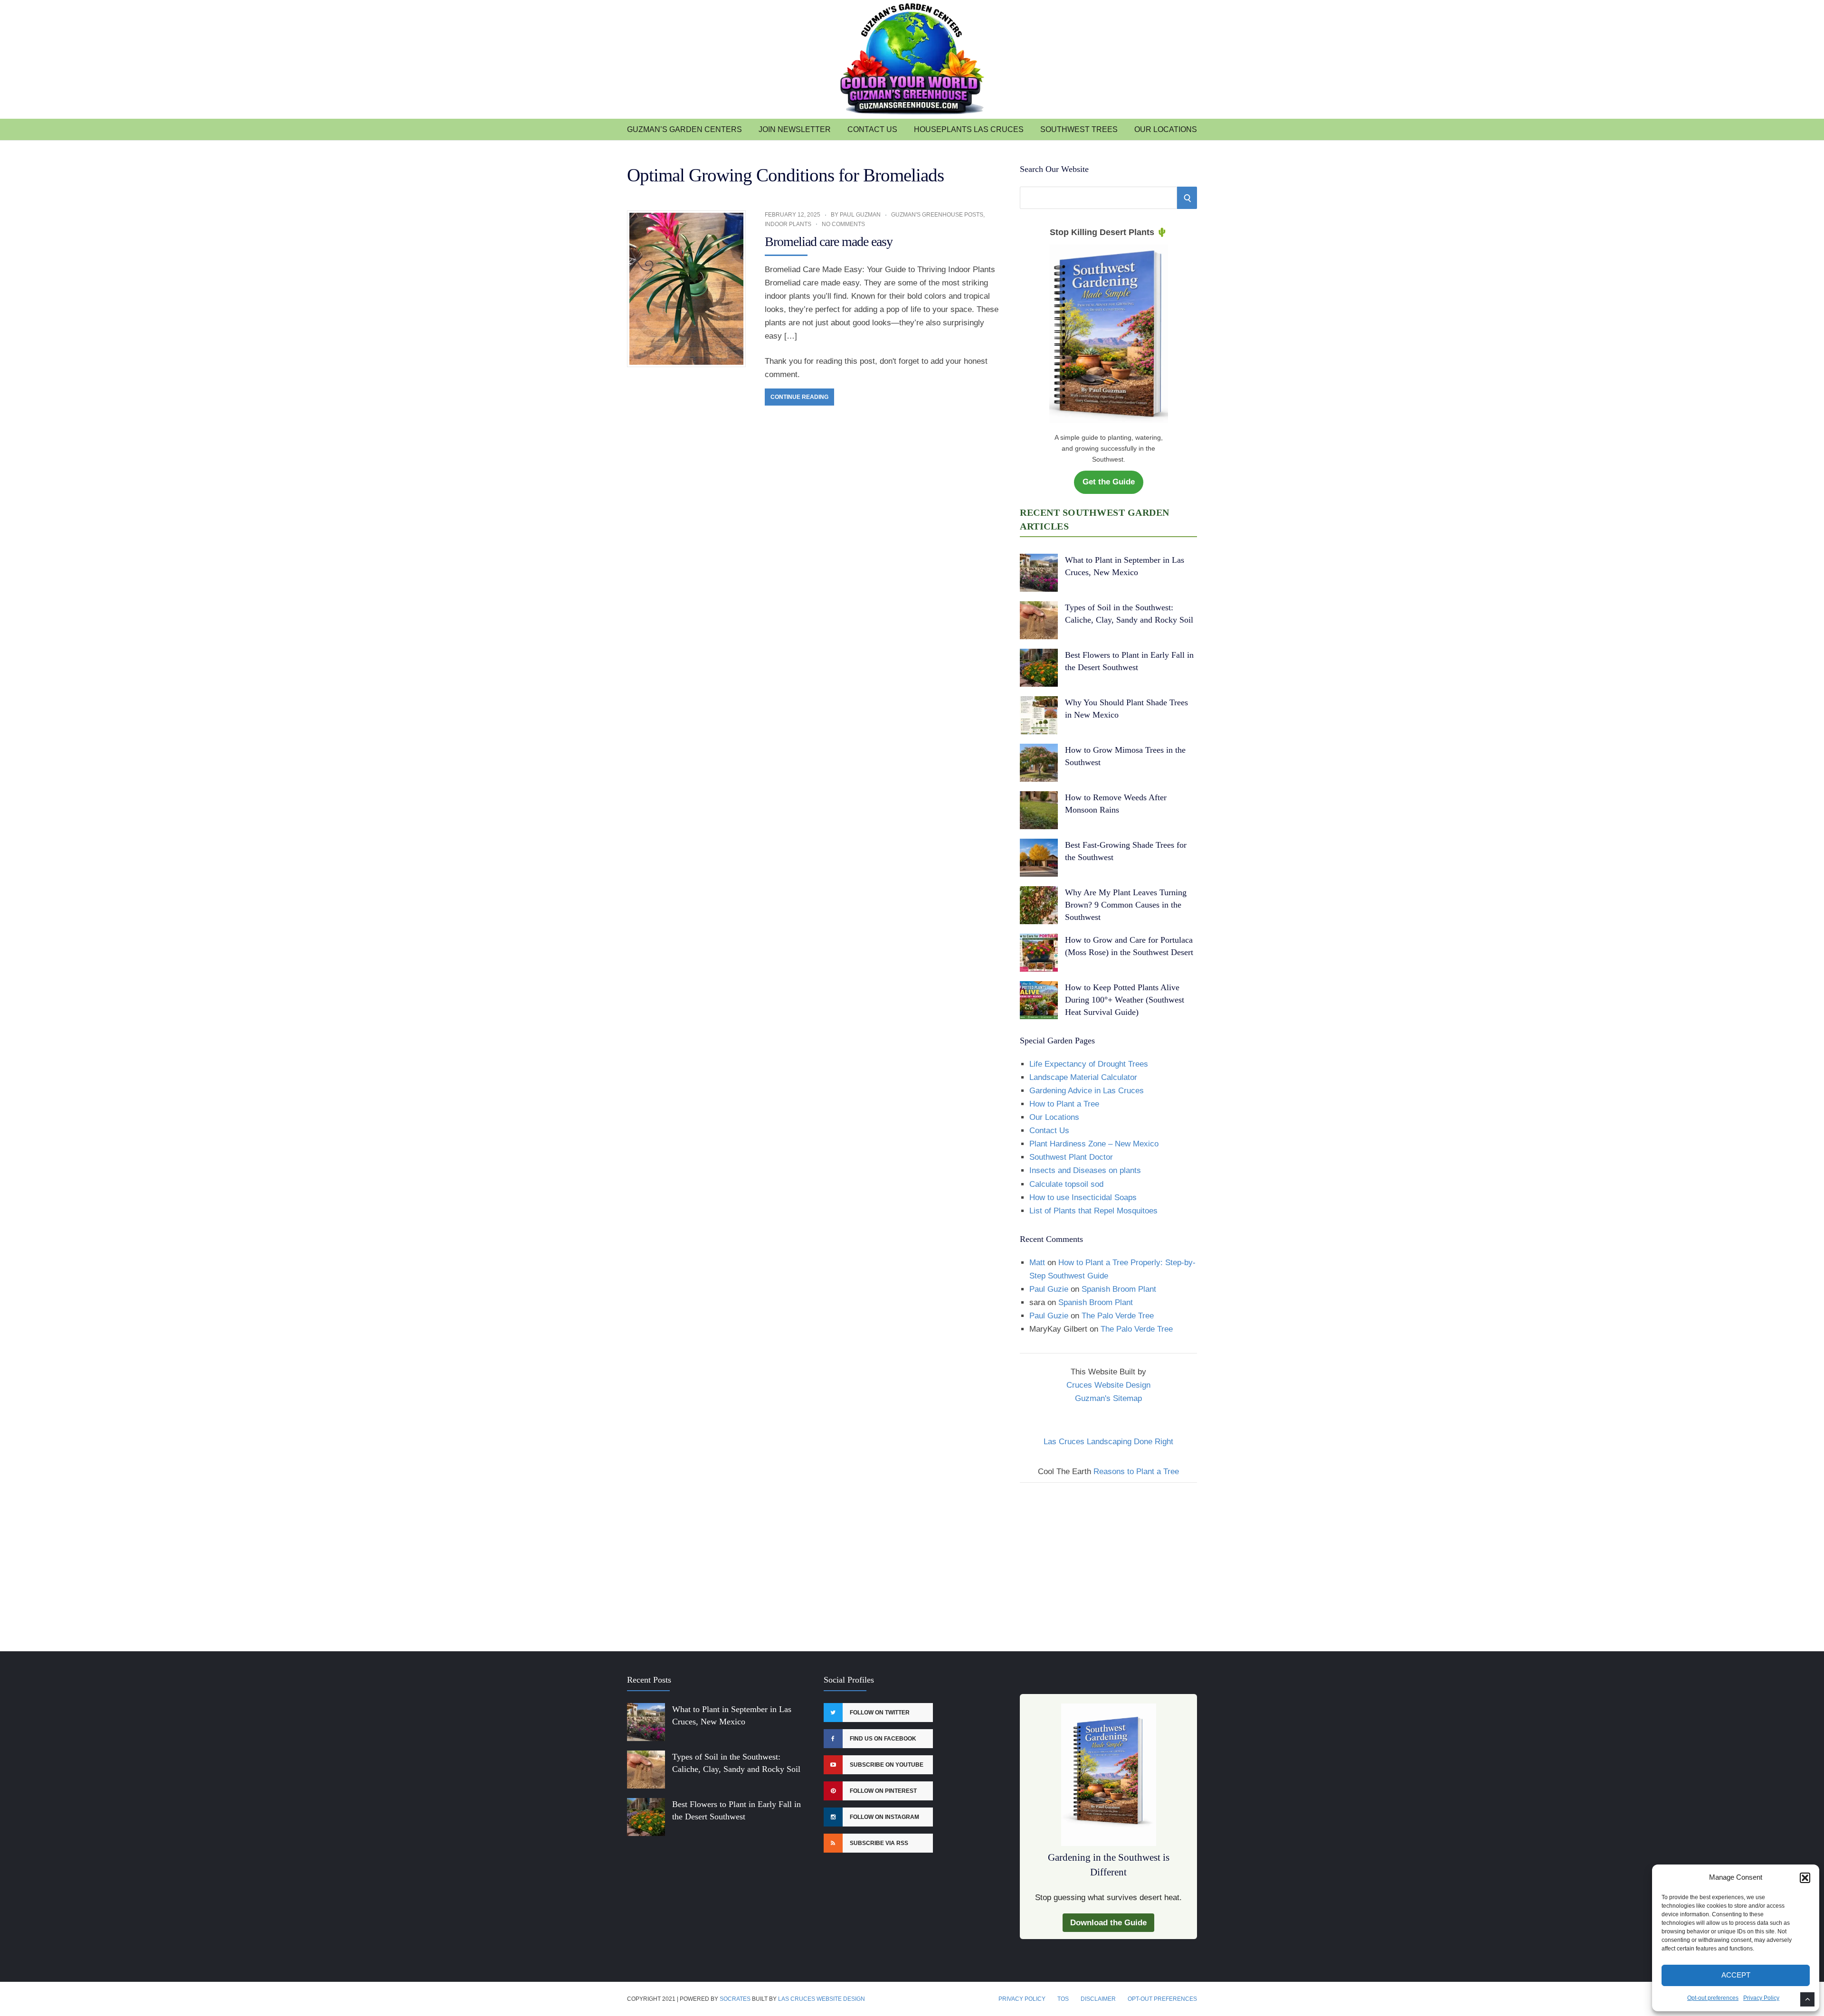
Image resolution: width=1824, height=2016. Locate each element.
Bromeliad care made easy (829, 241)
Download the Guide (1108, 1923)
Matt (1037, 1263)
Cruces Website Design (1108, 1385)
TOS (1063, 1999)
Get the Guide (1109, 482)
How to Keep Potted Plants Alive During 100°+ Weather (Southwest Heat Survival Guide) (1125, 1000)
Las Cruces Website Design (822, 1999)
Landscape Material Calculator (1083, 1077)
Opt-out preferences (1713, 1998)
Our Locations (1166, 129)
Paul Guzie (1049, 1289)
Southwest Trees (1079, 129)
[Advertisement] (1108, 1561)
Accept (1736, 1975)
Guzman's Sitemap (1108, 1398)
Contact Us (872, 129)
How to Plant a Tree (1064, 1104)
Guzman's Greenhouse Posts (937, 215)
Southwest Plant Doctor (1071, 1157)
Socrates (735, 1999)
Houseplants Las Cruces (969, 129)
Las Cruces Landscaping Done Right (1108, 1442)
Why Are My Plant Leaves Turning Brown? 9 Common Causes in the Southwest (1126, 905)
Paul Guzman (860, 215)
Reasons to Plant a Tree (1136, 1472)
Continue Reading (799, 397)
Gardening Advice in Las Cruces (1087, 1091)
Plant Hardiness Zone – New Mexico (1094, 1144)
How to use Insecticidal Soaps (1083, 1197)
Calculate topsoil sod (1066, 1184)
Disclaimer (1098, 1999)
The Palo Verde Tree (1118, 1316)
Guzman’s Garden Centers (684, 129)
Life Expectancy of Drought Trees (1089, 1064)
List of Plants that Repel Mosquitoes (1093, 1211)
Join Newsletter (795, 129)
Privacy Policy (1761, 1998)
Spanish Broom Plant (1119, 1289)
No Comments (843, 224)
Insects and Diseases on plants (1085, 1170)
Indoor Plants (788, 224)
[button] (1805, 1878)
